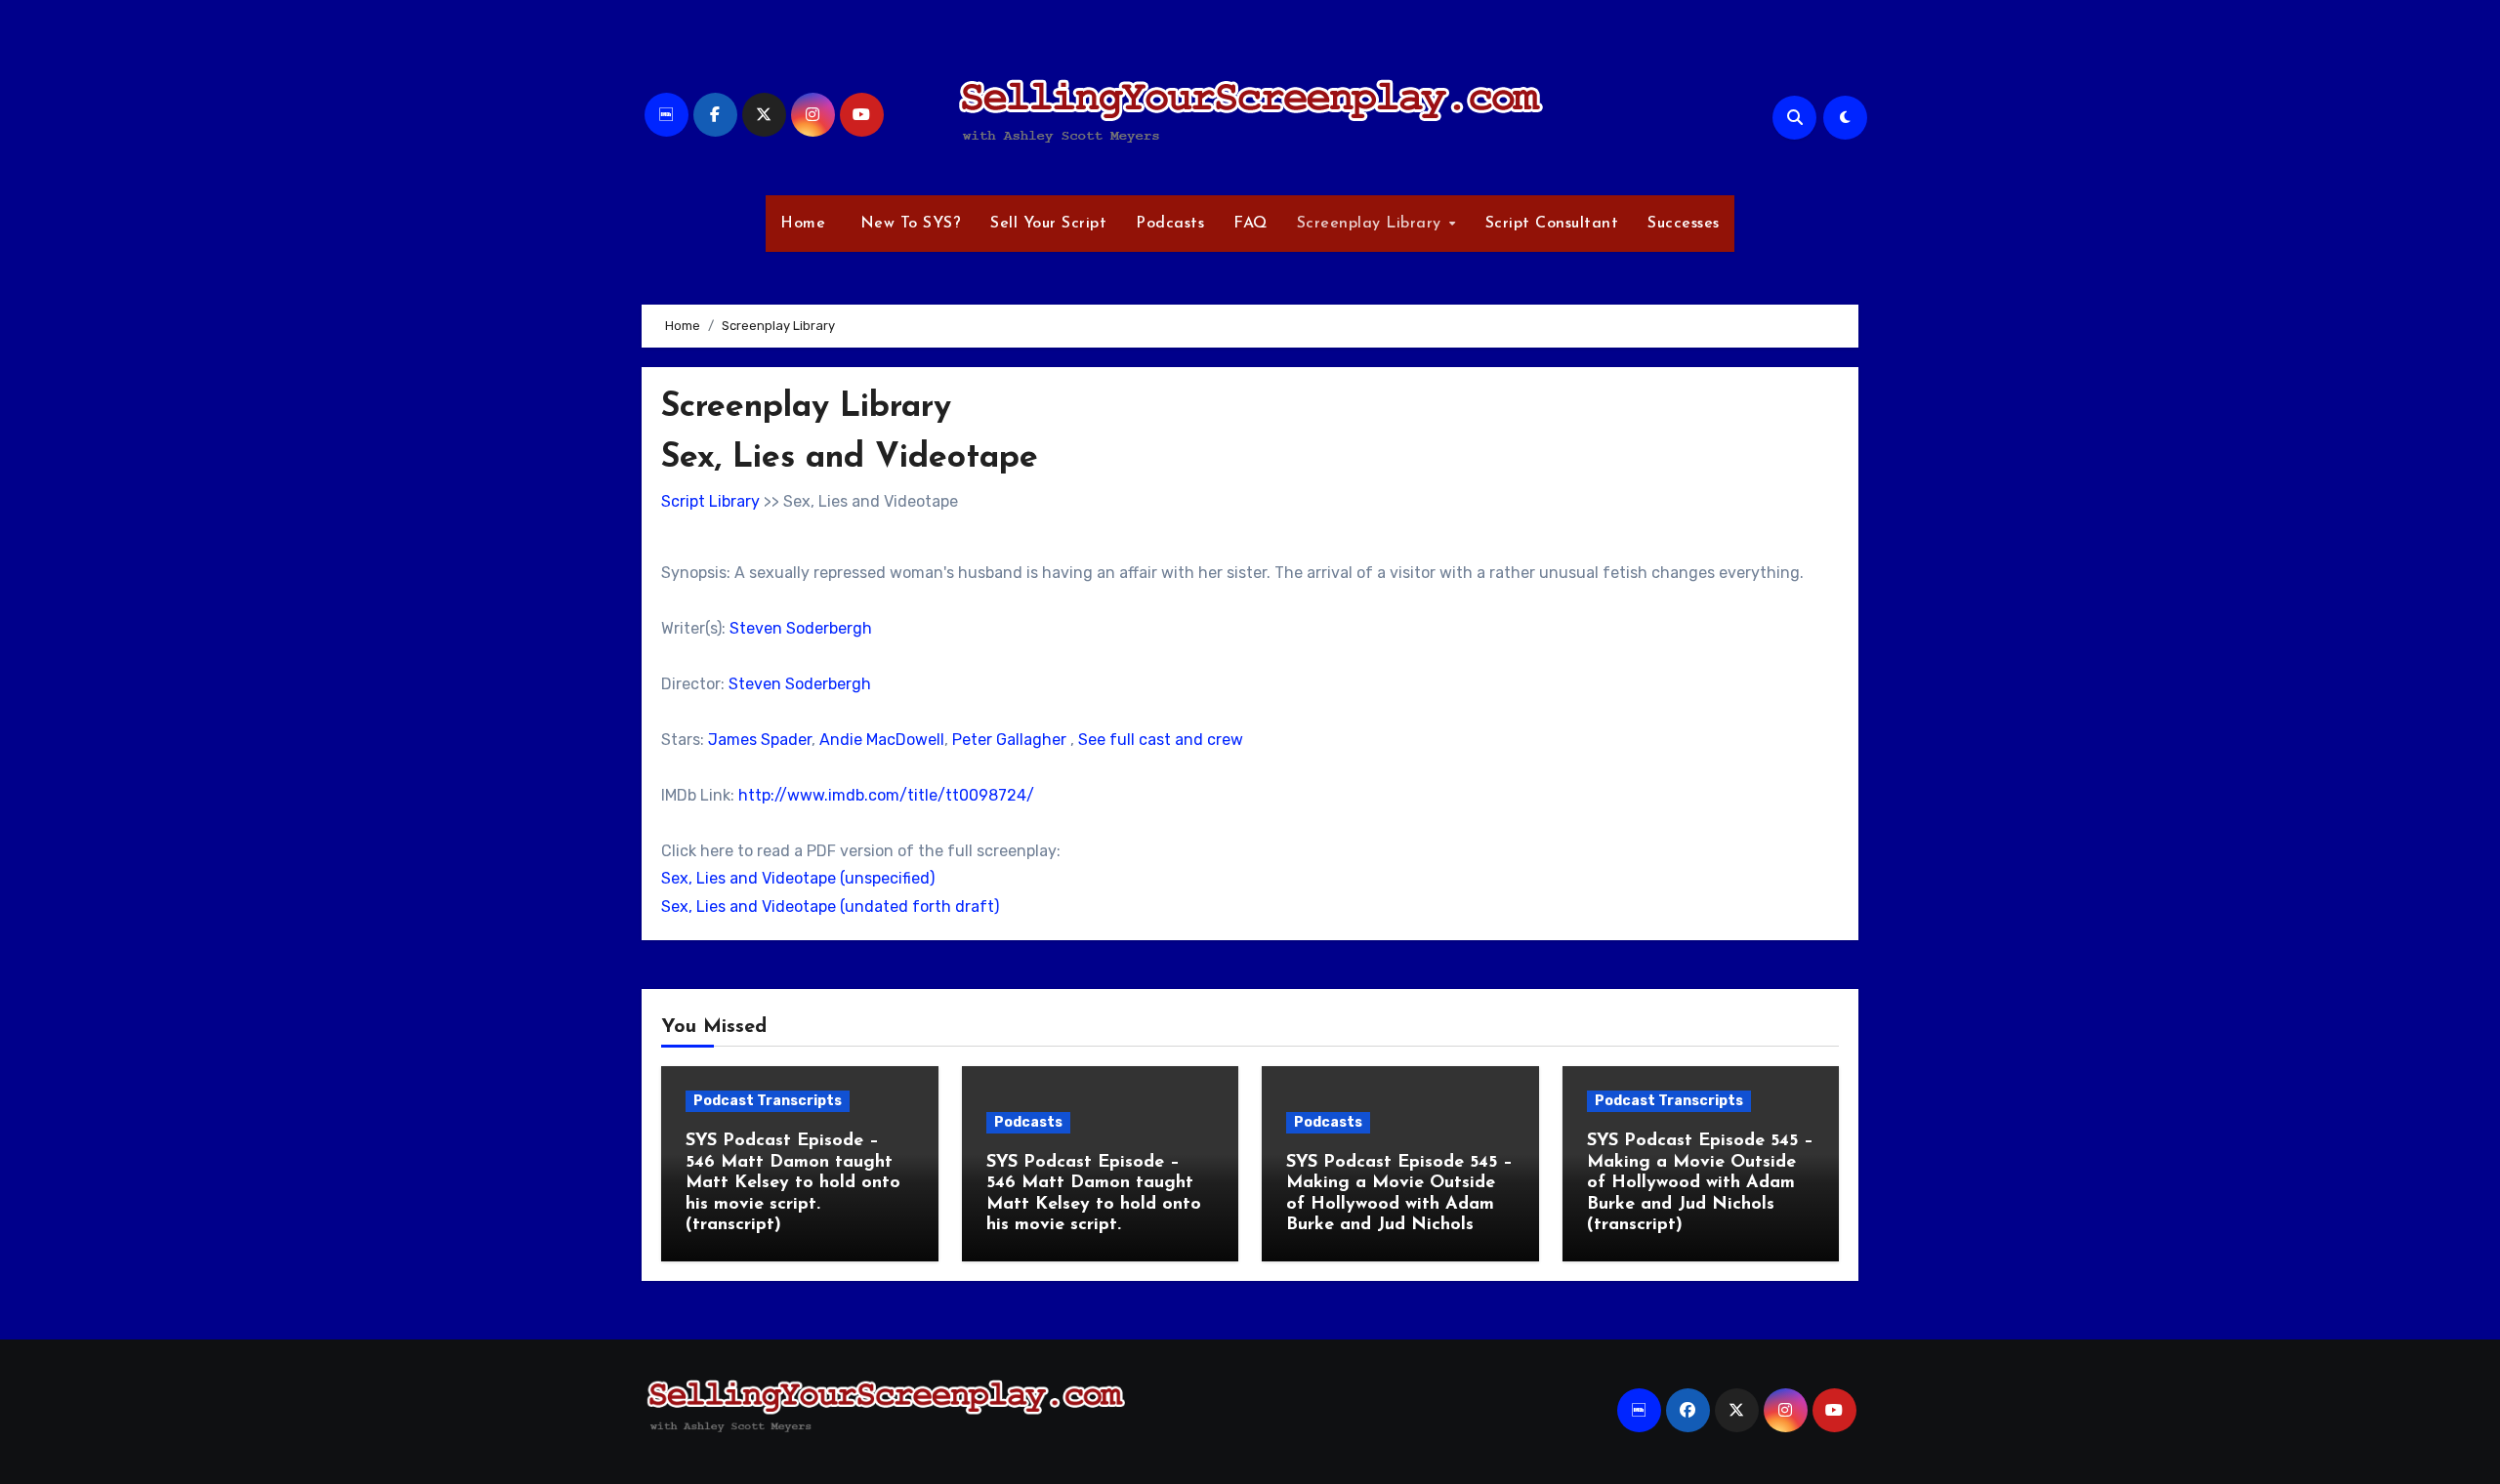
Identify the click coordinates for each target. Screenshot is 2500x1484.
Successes (1684, 224)
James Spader (760, 740)
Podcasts (1170, 224)
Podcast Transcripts (768, 1101)
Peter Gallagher (1009, 740)
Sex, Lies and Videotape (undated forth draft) (830, 907)
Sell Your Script (1048, 224)
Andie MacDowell (882, 740)
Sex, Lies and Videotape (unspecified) (798, 878)
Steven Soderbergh (801, 628)
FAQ (1250, 224)
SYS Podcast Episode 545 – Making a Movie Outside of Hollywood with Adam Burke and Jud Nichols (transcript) (1700, 1183)
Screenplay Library (1372, 224)
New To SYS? (908, 224)
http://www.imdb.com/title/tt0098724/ (886, 795)
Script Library (710, 501)
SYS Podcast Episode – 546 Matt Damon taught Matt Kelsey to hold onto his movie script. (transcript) (793, 1183)
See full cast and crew (1161, 740)
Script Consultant (1552, 224)
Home (803, 224)
